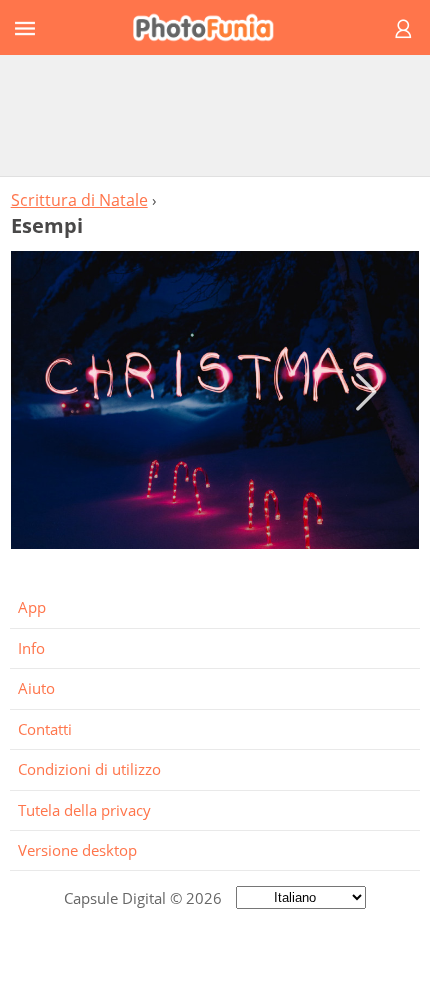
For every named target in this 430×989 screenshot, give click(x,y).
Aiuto (36, 688)
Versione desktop (77, 850)
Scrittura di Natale (79, 200)
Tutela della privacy (84, 810)
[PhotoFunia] (212, 27)
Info (31, 648)
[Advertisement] (215, 115)
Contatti (45, 729)
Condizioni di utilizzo (89, 769)
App (32, 607)
